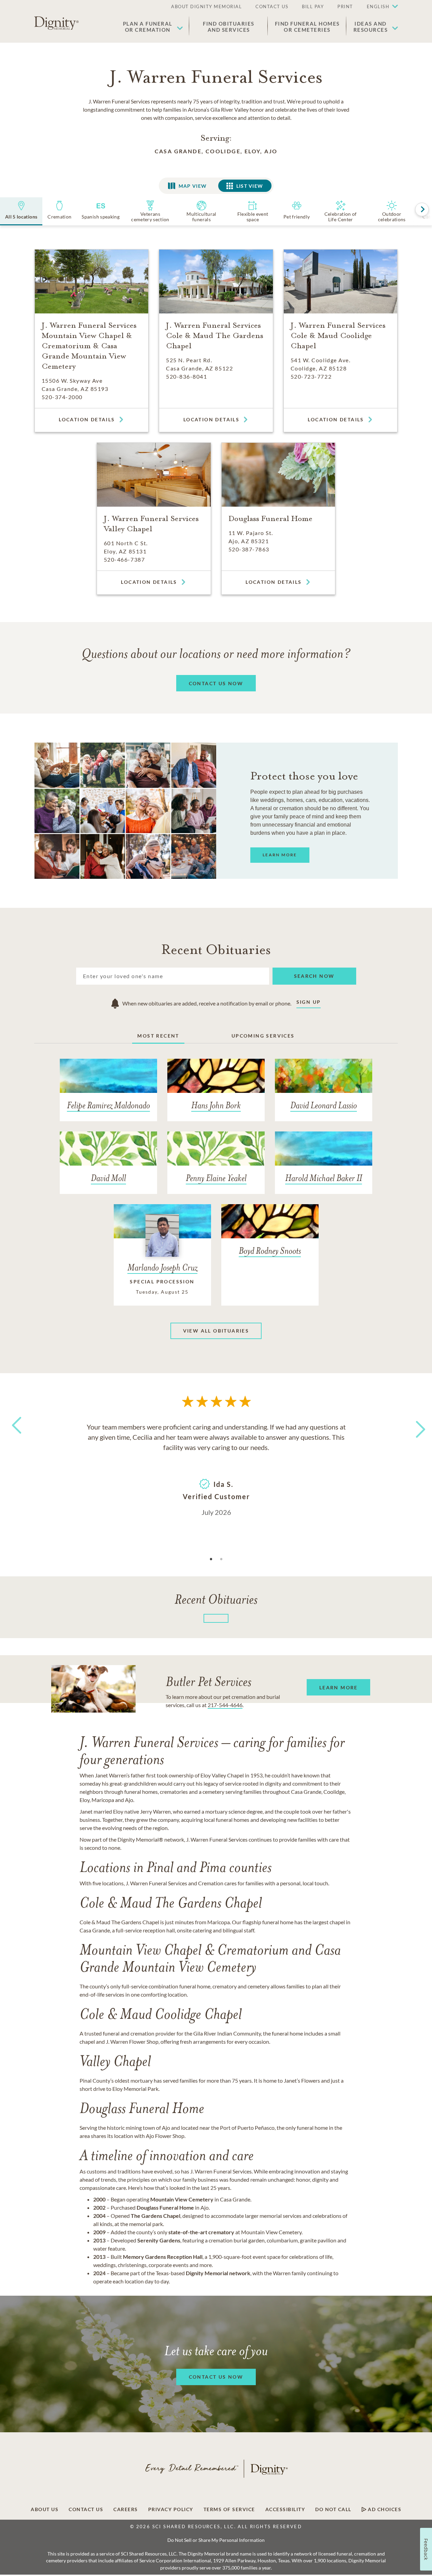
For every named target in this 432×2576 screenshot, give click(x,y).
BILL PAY (313, 6)
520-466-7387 (124, 559)
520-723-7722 (311, 376)
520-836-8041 (186, 376)
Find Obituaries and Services (229, 27)
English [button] (378, 6)
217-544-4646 (225, 1705)
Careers (126, 2509)
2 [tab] (221, 1559)
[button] (379, 7)
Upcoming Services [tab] (263, 1036)
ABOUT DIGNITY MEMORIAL (206, 6)
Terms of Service (229, 2509)
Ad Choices (384, 2509)
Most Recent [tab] (158, 1036)
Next (415, 1425)
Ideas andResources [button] (371, 27)
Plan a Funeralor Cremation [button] (148, 27)
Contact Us (86, 2509)
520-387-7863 (249, 549)
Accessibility (285, 2509)
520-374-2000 (62, 397)
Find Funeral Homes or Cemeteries (307, 27)
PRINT (345, 6)
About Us (45, 2509)
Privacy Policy (171, 2509)
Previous (15, 1438)
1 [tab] (211, 1559)
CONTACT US (272, 6)
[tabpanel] (216, 1469)
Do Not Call (333, 2509)
